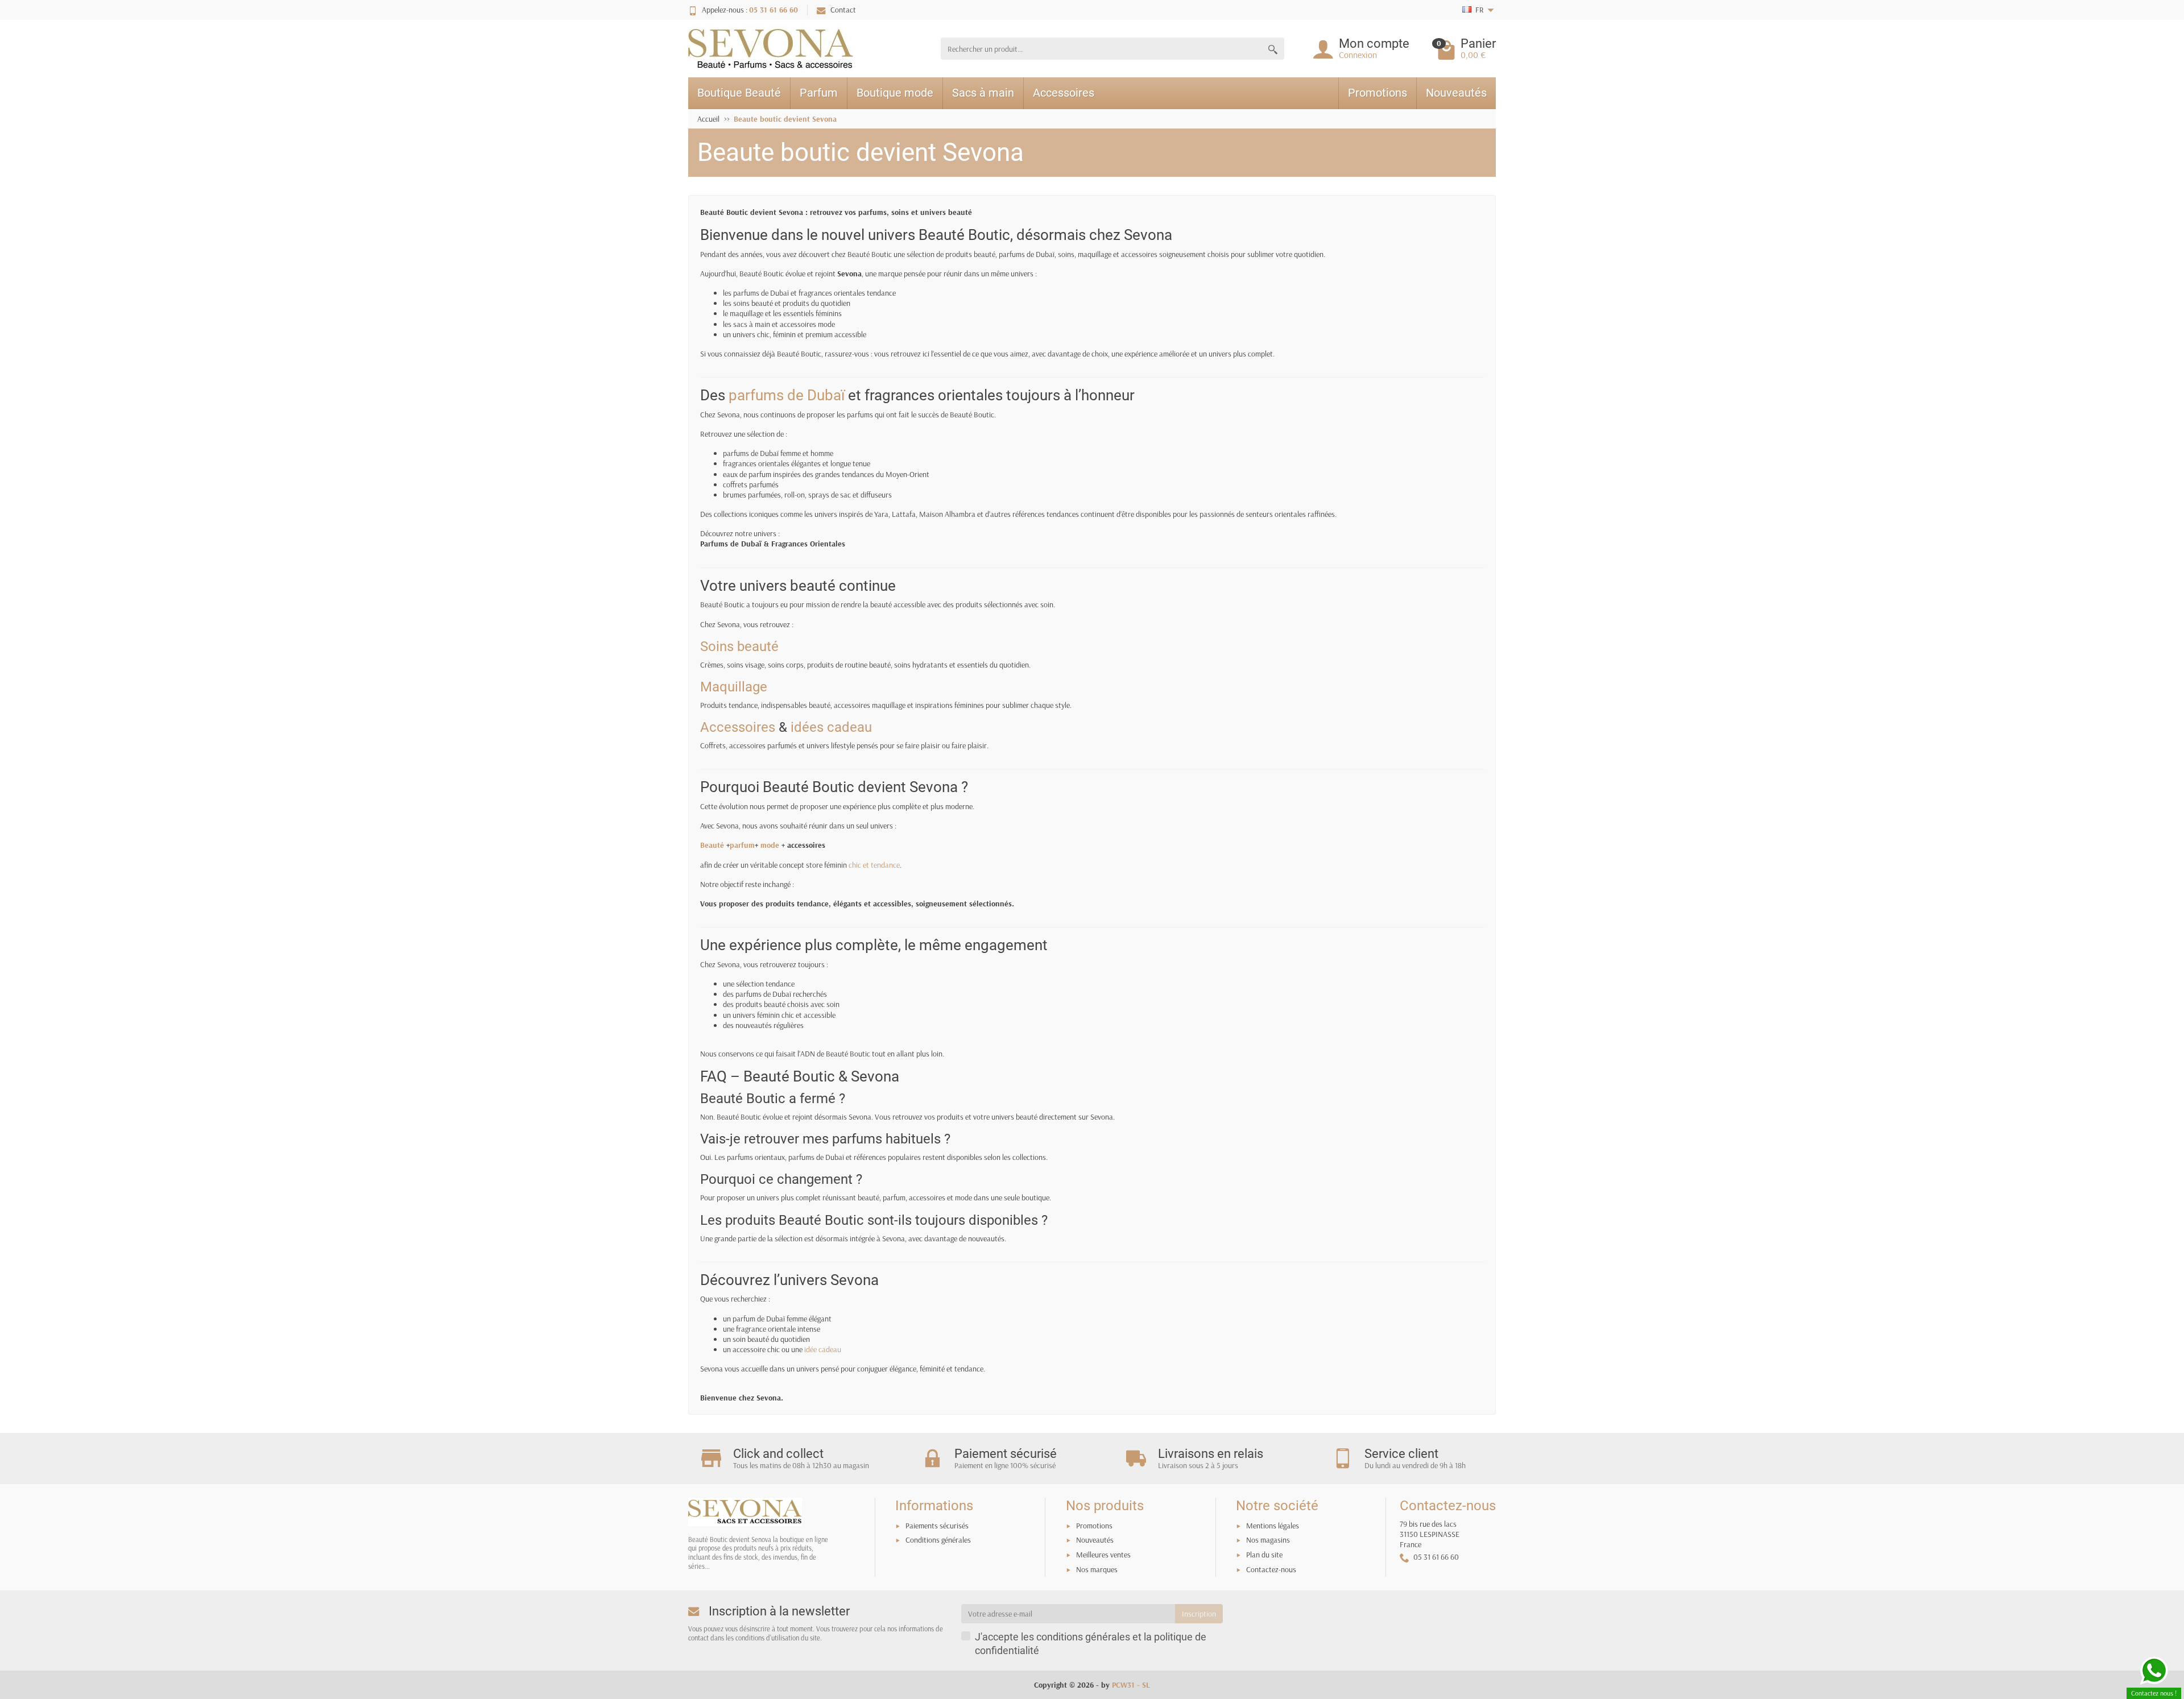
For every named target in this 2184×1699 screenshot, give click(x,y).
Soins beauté (739, 647)
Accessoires (1064, 93)
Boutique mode (895, 93)
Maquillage (734, 687)
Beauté (712, 845)
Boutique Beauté (739, 93)
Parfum (819, 93)
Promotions (1378, 93)
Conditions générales (938, 1540)
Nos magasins (1268, 1540)
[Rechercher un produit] (1273, 49)
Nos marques (1097, 1569)
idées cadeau (831, 727)
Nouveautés (1456, 93)
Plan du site (1264, 1555)
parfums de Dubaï (787, 395)
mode (770, 845)
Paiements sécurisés (937, 1526)
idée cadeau (823, 1349)
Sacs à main (983, 93)
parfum (742, 845)
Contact (843, 10)
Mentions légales (1273, 1526)
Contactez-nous (1271, 1569)
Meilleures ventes (1103, 1555)
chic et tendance (874, 865)
